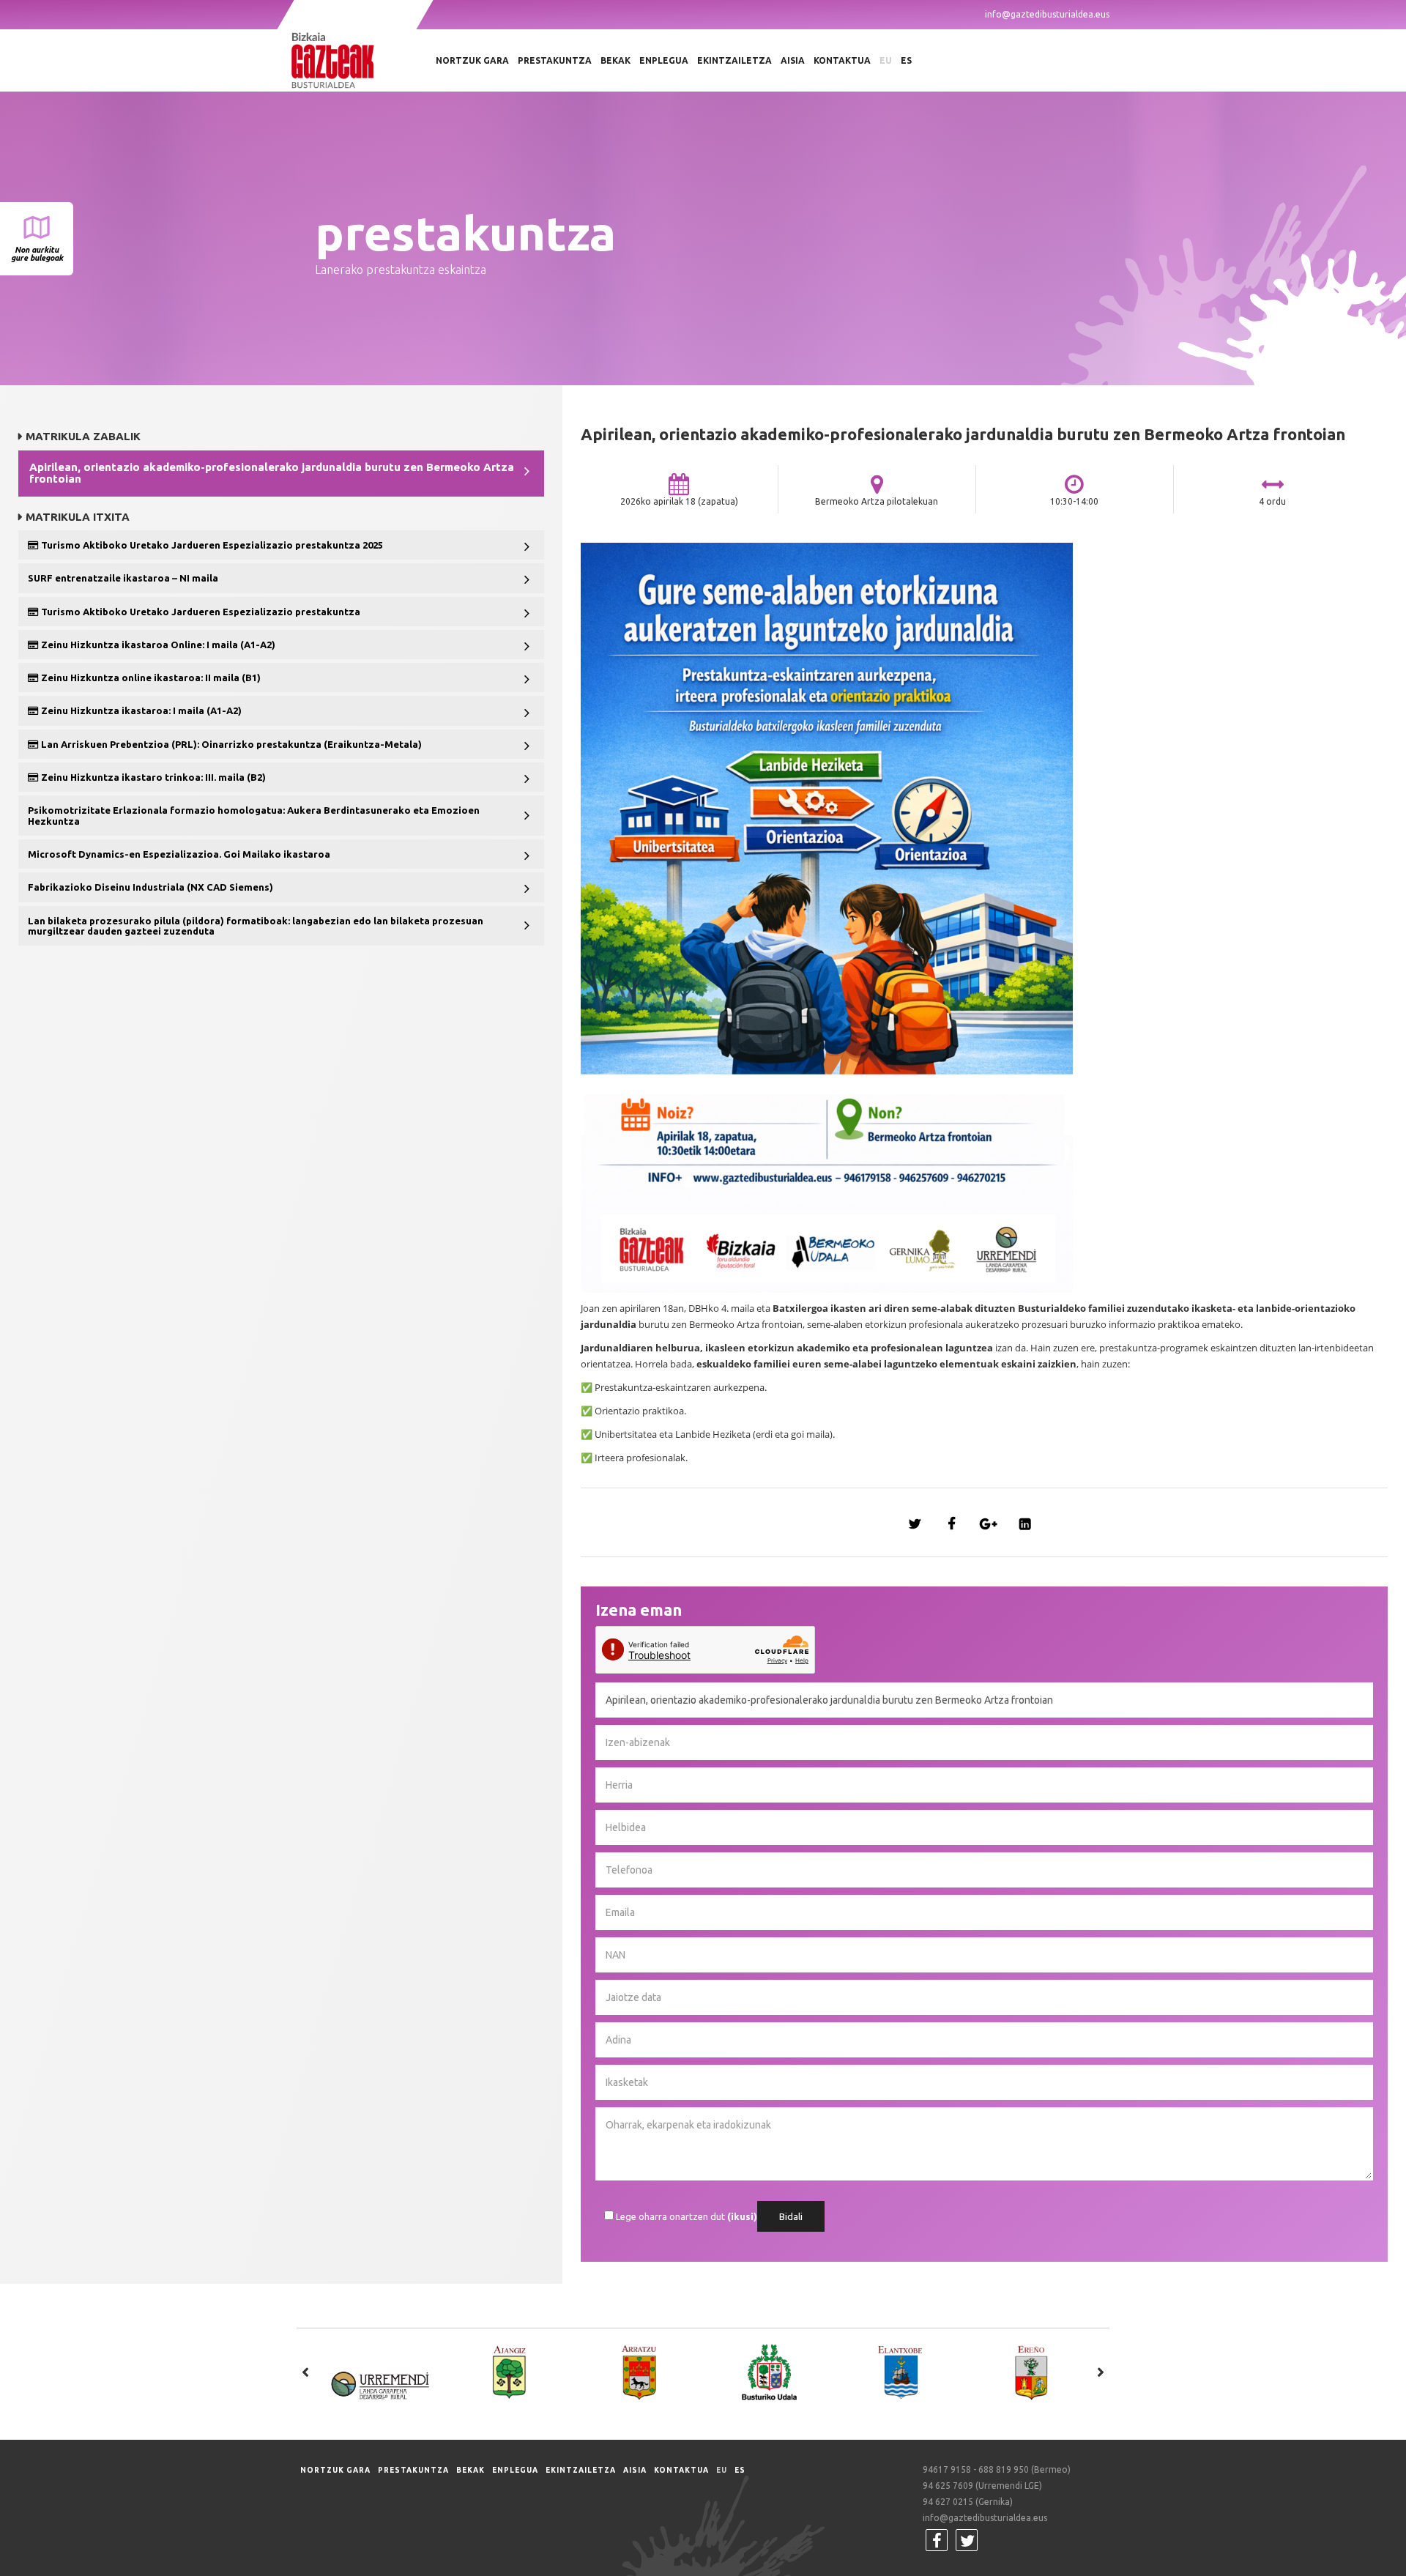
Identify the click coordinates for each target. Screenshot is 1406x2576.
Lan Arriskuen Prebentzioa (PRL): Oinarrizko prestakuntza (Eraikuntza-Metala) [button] (230, 744)
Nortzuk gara (472, 60)
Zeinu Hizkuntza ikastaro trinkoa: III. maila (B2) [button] (152, 777)
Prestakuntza (555, 60)
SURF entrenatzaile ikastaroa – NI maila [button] (123, 578)
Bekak (615, 60)
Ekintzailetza (734, 60)
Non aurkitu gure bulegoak (37, 254)
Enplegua (664, 60)
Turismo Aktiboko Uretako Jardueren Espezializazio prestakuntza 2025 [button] (211, 545)
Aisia (793, 60)
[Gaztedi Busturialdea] (355, 60)
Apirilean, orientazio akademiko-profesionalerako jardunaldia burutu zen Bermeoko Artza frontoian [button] (272, 473)
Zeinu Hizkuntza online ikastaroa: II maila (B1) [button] (150, 678)
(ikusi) (742, 2216)
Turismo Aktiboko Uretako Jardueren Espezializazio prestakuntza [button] (200, 612)
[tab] (281, 474)
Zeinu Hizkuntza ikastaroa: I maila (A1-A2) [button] (140, 710)
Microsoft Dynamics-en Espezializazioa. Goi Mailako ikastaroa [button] (179, 854)
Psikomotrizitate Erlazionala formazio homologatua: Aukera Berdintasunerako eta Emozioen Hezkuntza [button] (254, 815)
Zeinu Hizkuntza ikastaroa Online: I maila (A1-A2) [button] (157, 645)
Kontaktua (842, 60)
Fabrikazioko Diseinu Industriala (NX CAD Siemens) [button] (150, 887)
